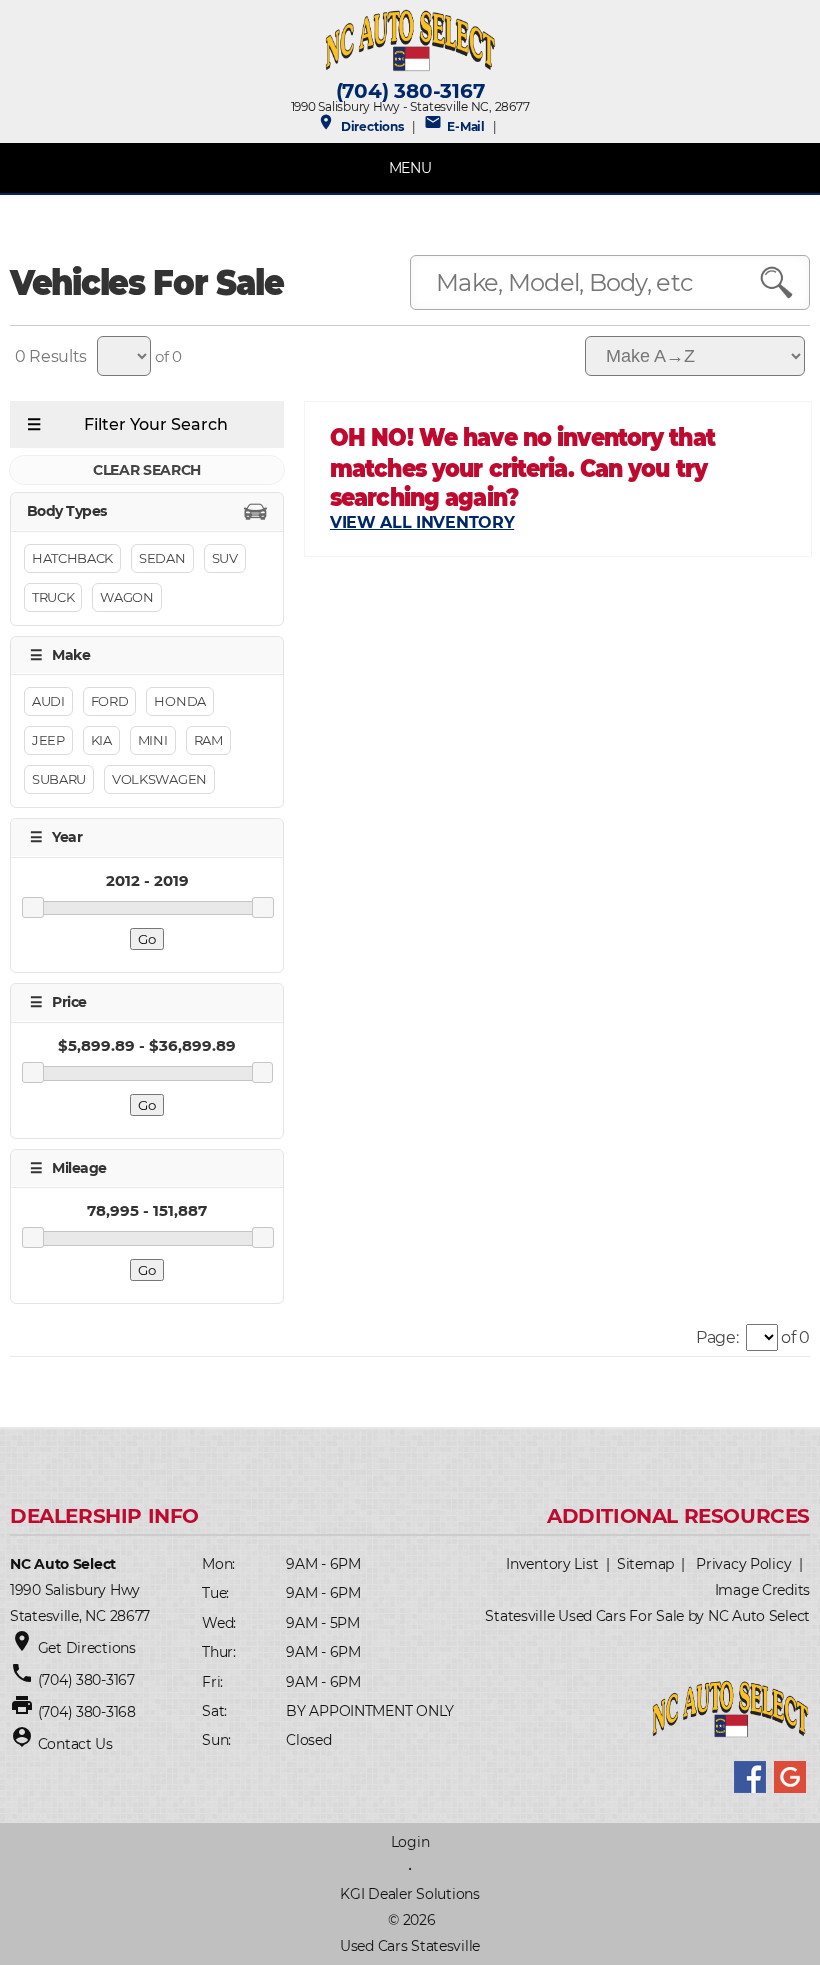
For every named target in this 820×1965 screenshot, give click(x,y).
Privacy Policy (743, 1564)
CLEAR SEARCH (147, 470)
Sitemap (645, 1564)
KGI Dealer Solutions (409, 1894)
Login (410, 1842)
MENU (410, 168)
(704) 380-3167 (410, 91)
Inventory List (552, 1564)
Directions (360, 126)
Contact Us (75, 1744)
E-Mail (454, 126)
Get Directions (87, 1648)
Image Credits (762, 1590)
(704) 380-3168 (87, 1712)
